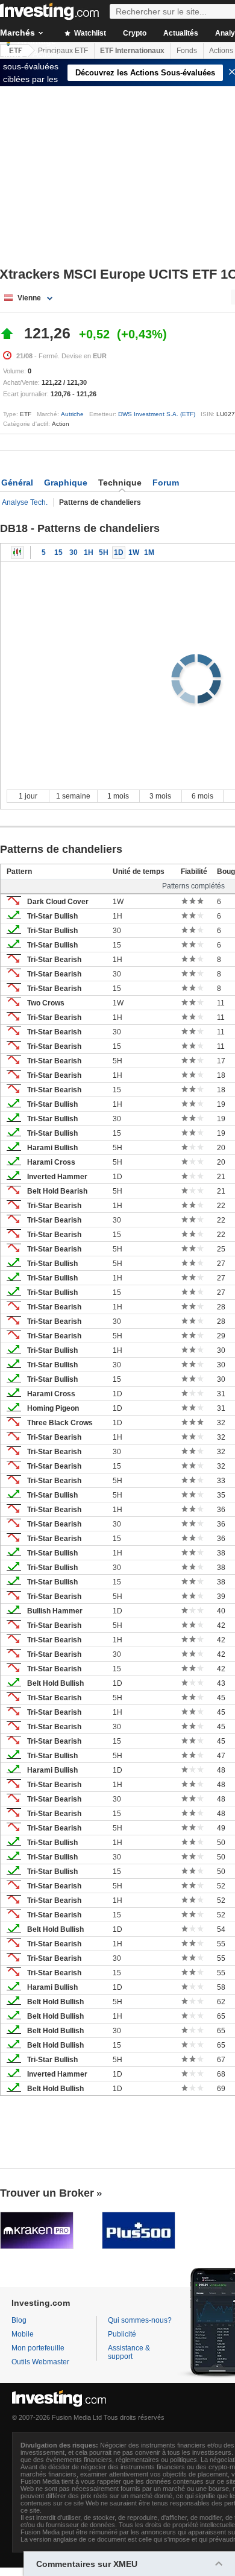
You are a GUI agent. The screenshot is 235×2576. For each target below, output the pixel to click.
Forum (166, 483)
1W (134, 552)
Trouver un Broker (47, 2193)
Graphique (66, 483)
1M (149, 552)
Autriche (72, 414)
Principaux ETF (63, 51)
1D (119, 552)
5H (104, 552)
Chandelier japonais (17, 552)
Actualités (181, 33)
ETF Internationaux (132, 51)
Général (17, 483)
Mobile (23, 2334)
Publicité (122, 2334)
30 (74, 552)
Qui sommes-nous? (140, 2320)
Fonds (187, 51)
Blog (19, 2320)
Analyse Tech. (25, 502)
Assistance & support (129, 2352)
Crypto (135, 33)
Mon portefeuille (38, 2348)
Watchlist (89, 33)
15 (58, 552)
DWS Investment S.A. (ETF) (157, 414)
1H (89, 552)
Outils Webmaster (40, 2362)
